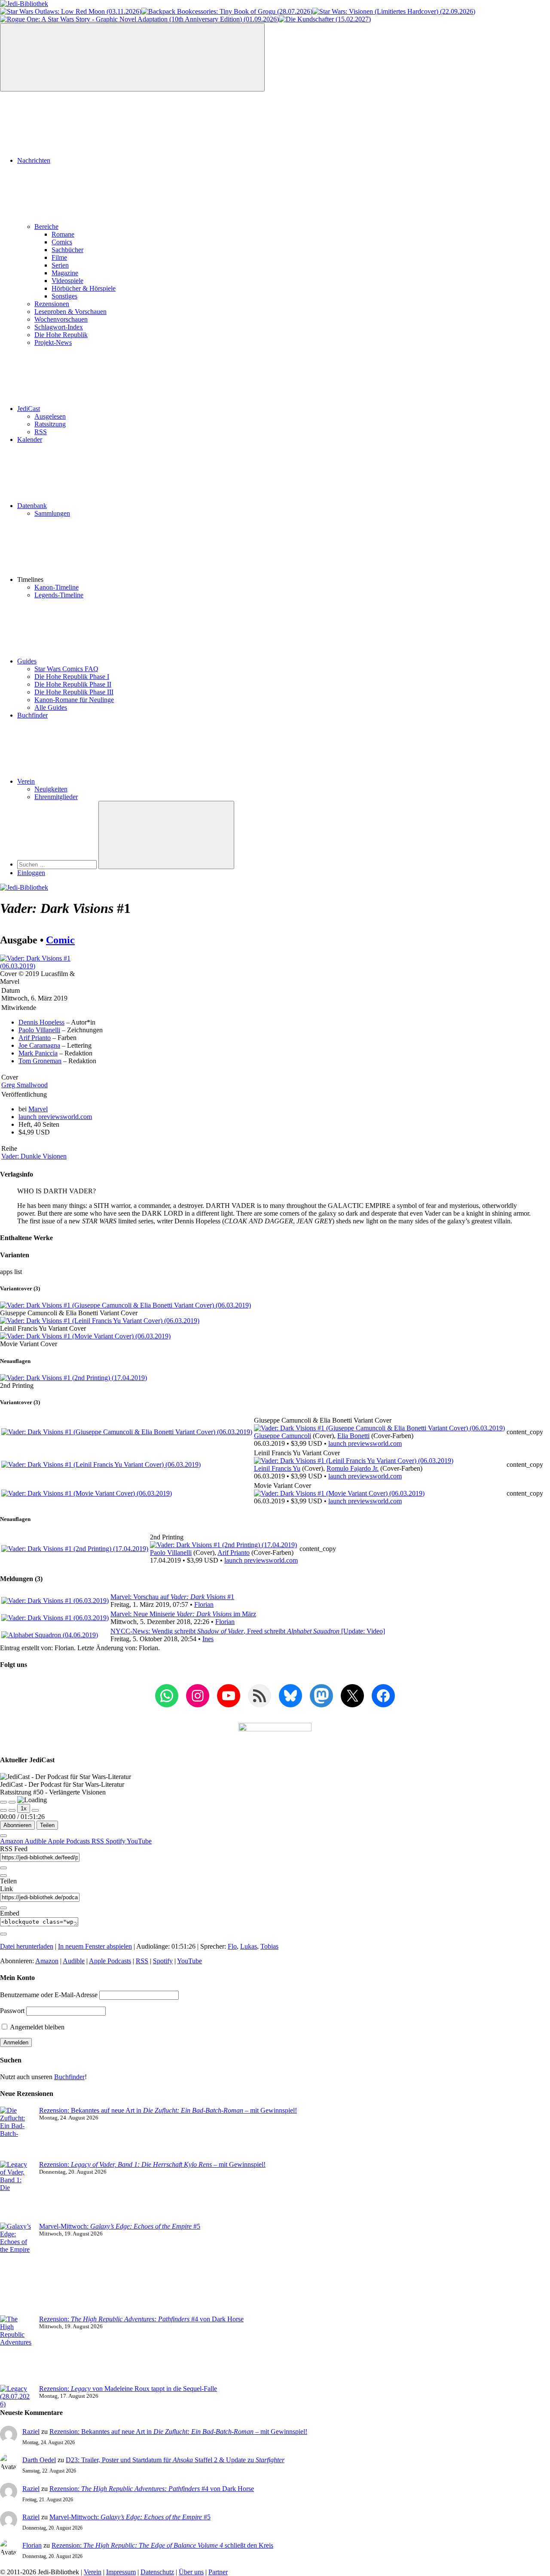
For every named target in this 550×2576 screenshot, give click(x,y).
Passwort (12, 2011)
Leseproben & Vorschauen (70, 312)
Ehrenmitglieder (56, 797)
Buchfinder (32, 715)
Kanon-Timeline (57, 587)
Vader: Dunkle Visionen (34, 1156)
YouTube (139, 1841)
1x (24, 1808)
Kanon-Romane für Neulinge (74, 700)
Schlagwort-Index (59, 327)
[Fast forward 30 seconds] (35, 1810)
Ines (208, 1639)
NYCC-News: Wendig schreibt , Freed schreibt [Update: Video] (248, 1631)
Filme (59, 257)
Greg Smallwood (24, 1085)
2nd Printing (17, 1385)
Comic (60, 940)
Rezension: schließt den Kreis (162, 2545)
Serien (60, 265)
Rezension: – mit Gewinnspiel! (152, 2164)
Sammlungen (52, 513)
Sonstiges (64, 296)
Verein (26, 781)
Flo (232, 1946)
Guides (27, 661)
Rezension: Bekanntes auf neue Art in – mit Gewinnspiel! (168, 2110)
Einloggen (31, 873)
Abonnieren (17, 1825)
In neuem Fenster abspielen (95, 1946)
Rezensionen (52, 304)
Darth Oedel (39, 2460)
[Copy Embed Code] (3, 1934)
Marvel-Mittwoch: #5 (120, 2226)
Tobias (269, 1946)
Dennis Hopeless (41, 1022)
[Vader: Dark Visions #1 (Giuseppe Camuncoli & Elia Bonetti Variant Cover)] (125, 1305)
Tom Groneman (40, 1061)
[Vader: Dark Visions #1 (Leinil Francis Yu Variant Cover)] (100, 1321)
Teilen (47, 1825)
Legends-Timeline (59, 595)
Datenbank (32, 506)
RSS (41, 432)
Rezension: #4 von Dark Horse (141, 2319)
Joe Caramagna (39, 1045)
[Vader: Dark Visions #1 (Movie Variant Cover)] (85, 1336)
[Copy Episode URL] (3, 1908)
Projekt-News (53, 342)
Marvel (38, 1109)
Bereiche (46, 227)
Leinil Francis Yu (277, 1468)
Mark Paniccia (38, 1053)
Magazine (65, 273)
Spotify (116, 1841)
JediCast (29, 409)
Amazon (12, 1841)
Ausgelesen (50, 416)
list (18, 1272)
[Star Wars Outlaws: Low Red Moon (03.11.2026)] (71, 11)
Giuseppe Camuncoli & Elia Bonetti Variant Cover (69, 1313)
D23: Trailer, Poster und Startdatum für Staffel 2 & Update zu (175, 2460)
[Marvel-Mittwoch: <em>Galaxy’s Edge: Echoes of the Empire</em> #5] (16, 2269)
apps (7, 1272)
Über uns (191, 2572)
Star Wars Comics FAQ (66, 669)
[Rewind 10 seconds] (12, 1810)
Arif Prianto (35, 1038)
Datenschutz (157, 2572)
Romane (63, 234)
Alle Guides (51, 707)
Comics (62, 242)
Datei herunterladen (27, 1946)
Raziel (31, 2432)
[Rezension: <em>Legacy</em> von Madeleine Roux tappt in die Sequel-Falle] (16, 2397)
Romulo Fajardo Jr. (353, 1468)
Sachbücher (67, 250)
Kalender (30, 439)
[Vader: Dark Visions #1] (42, 966)
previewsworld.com (55, 1117)
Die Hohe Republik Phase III (74, 692)
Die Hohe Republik (61, 335)
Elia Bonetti (353, 1436)
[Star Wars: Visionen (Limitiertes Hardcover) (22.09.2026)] (394, 11)
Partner (218, 2572)
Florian (204, 1604)
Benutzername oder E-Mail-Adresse (49, 1995)
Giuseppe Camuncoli (283, 1436)
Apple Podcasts (70, 1841)
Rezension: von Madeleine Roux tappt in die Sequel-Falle (128, 2389)
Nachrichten (34, 160)
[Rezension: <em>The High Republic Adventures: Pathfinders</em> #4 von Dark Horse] (16, 2350)
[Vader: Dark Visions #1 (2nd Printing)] (73, 1378)
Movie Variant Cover (29, 1344)
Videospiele (67, 281)
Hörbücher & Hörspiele (84, 288)
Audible (36, 1841)
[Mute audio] (3, 1810)
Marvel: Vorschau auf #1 (172, 1597)
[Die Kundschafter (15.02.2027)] (325, 19)
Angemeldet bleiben (37, 2027)
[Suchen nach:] (58, 864)
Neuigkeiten (51, 789)
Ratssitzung (50, 424)
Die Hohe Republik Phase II (73, 684)
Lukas (249, 1946)
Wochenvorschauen (61, 319)
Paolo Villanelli (39, 1030)
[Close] (3, 1836)
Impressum (121, 2572)
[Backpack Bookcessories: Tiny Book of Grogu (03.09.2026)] (227, 11)
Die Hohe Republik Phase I (72, 677)
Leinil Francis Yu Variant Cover (43, 1328)
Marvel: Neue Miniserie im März (183, 1614)
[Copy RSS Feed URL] (3, 1868)
